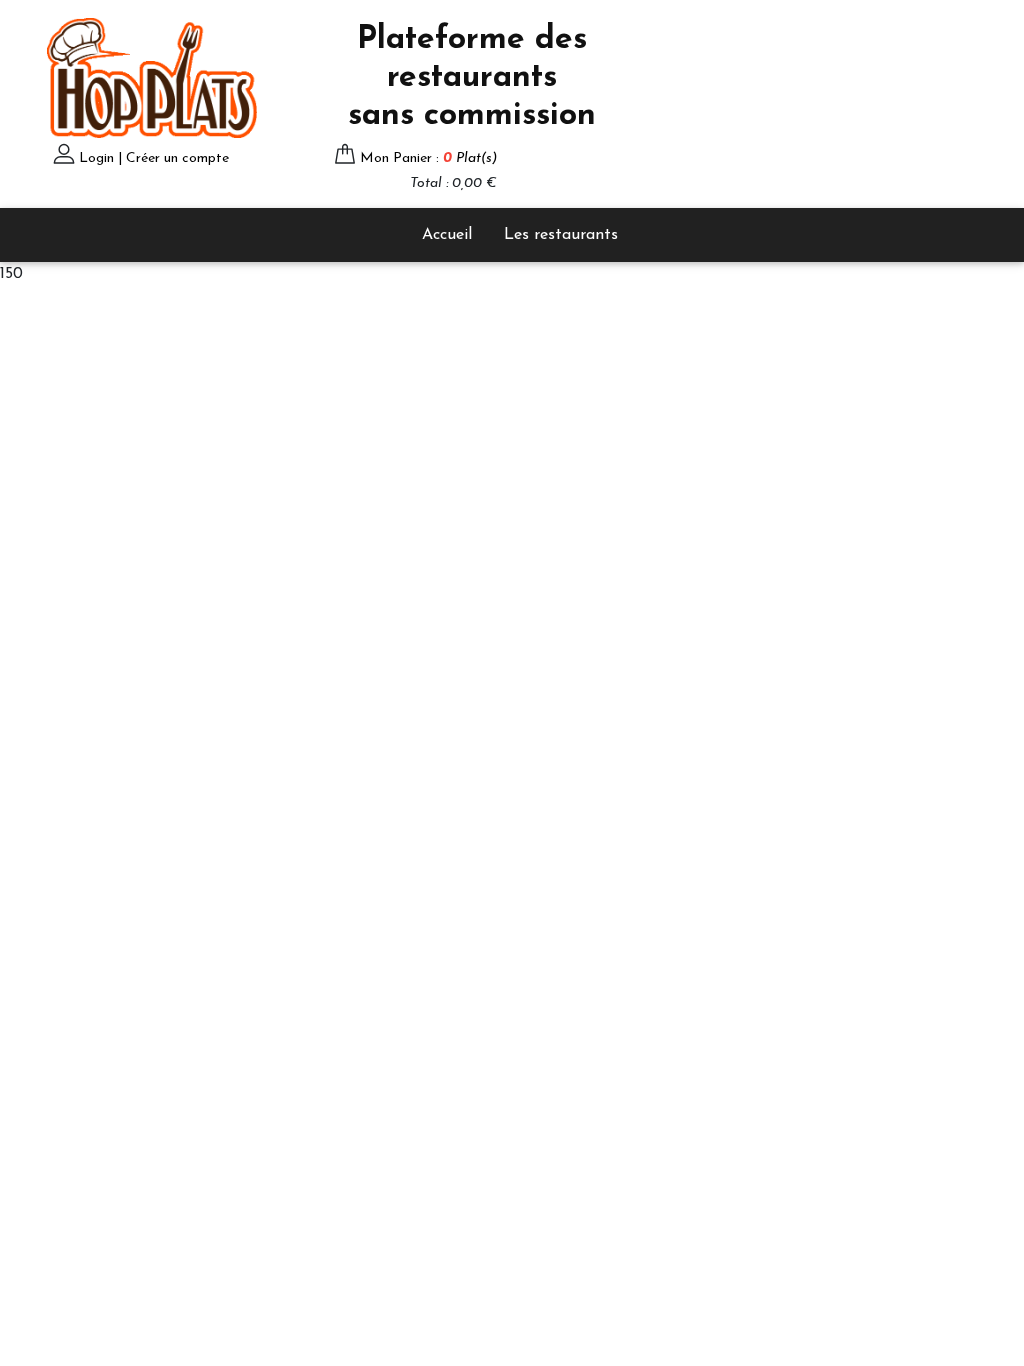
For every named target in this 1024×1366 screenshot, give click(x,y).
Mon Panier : (428, 158)
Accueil (447, 235)
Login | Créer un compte (154, 158)
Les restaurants (561, 235)
